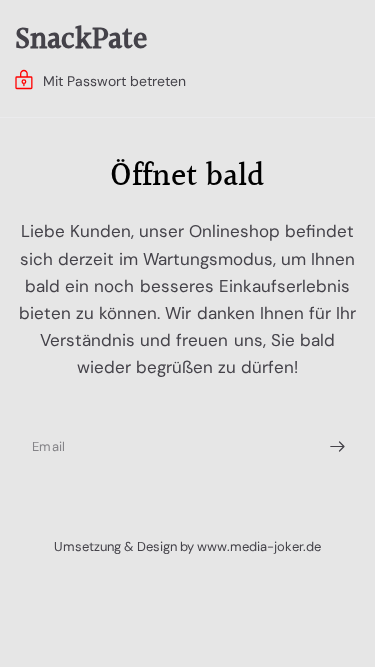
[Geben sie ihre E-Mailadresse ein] (337, 447)
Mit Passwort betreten (114, 81)
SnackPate (81, 40)
